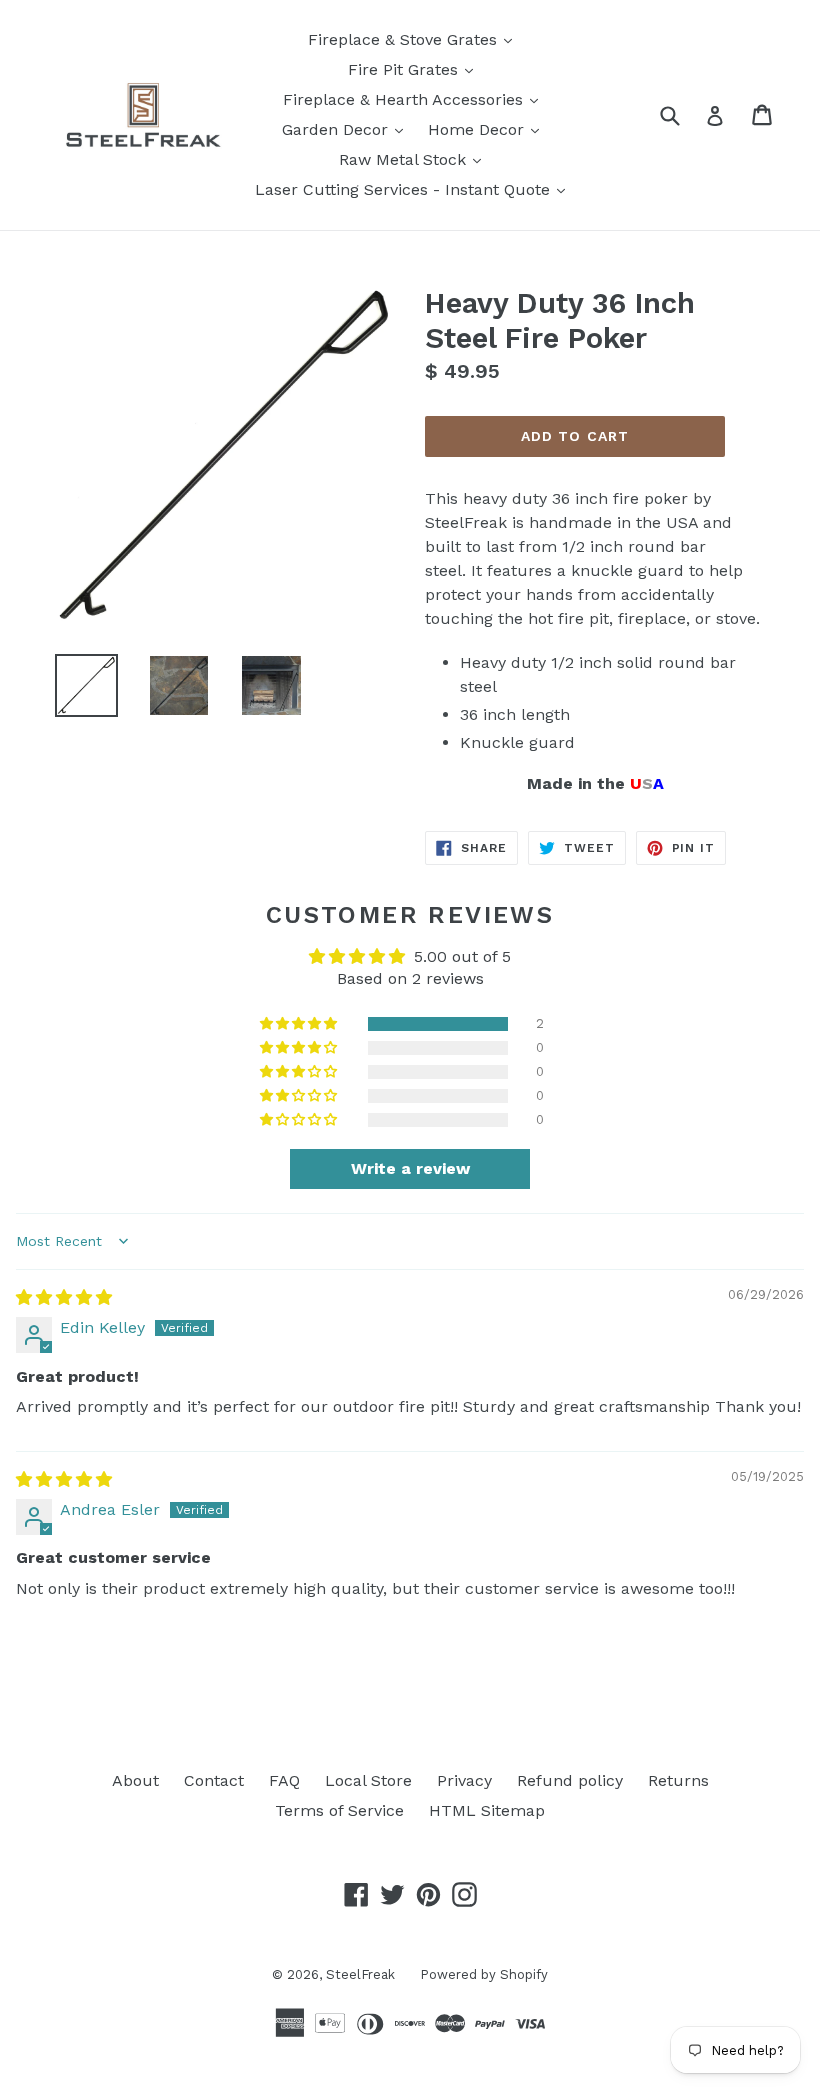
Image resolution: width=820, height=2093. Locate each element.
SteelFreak (360, 1974)
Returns (678, 1780)
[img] (64, 1297)
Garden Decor (347, 129)
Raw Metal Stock (415, 159)
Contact (214, 1780)
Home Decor (488, 129)
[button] (300, 1024)
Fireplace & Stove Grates (415, 39)
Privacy (464, 1780)
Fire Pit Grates (415, 69)
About (135, 1780)
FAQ (284, 1780)
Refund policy (570, 1780)
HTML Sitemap (487, 1810)
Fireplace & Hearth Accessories (415, 99)
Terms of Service (339, 1810)
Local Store (368, 1780)
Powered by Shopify (484, 1974)
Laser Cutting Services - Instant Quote (415, 189)
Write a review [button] (410, 1168)
